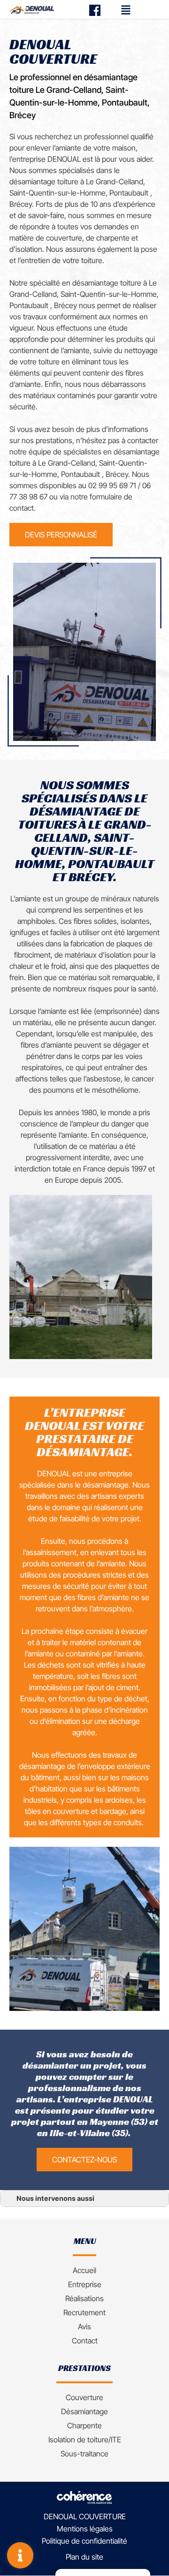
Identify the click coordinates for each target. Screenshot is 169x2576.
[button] (61, 535)
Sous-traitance (84, 2454)
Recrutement (84, 2312)
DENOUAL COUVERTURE (85, 2517)
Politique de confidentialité (84, 2541)
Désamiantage (84, 2411)
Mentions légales (85, 2529)
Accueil (84, 2270)
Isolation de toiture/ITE (85, 2440)
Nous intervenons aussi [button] (55, 2198)
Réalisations (84, 2298)
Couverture (84, 2397)
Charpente (84, 2425)
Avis (84, 2327)
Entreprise (85, 2284)
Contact (85, 2341)
